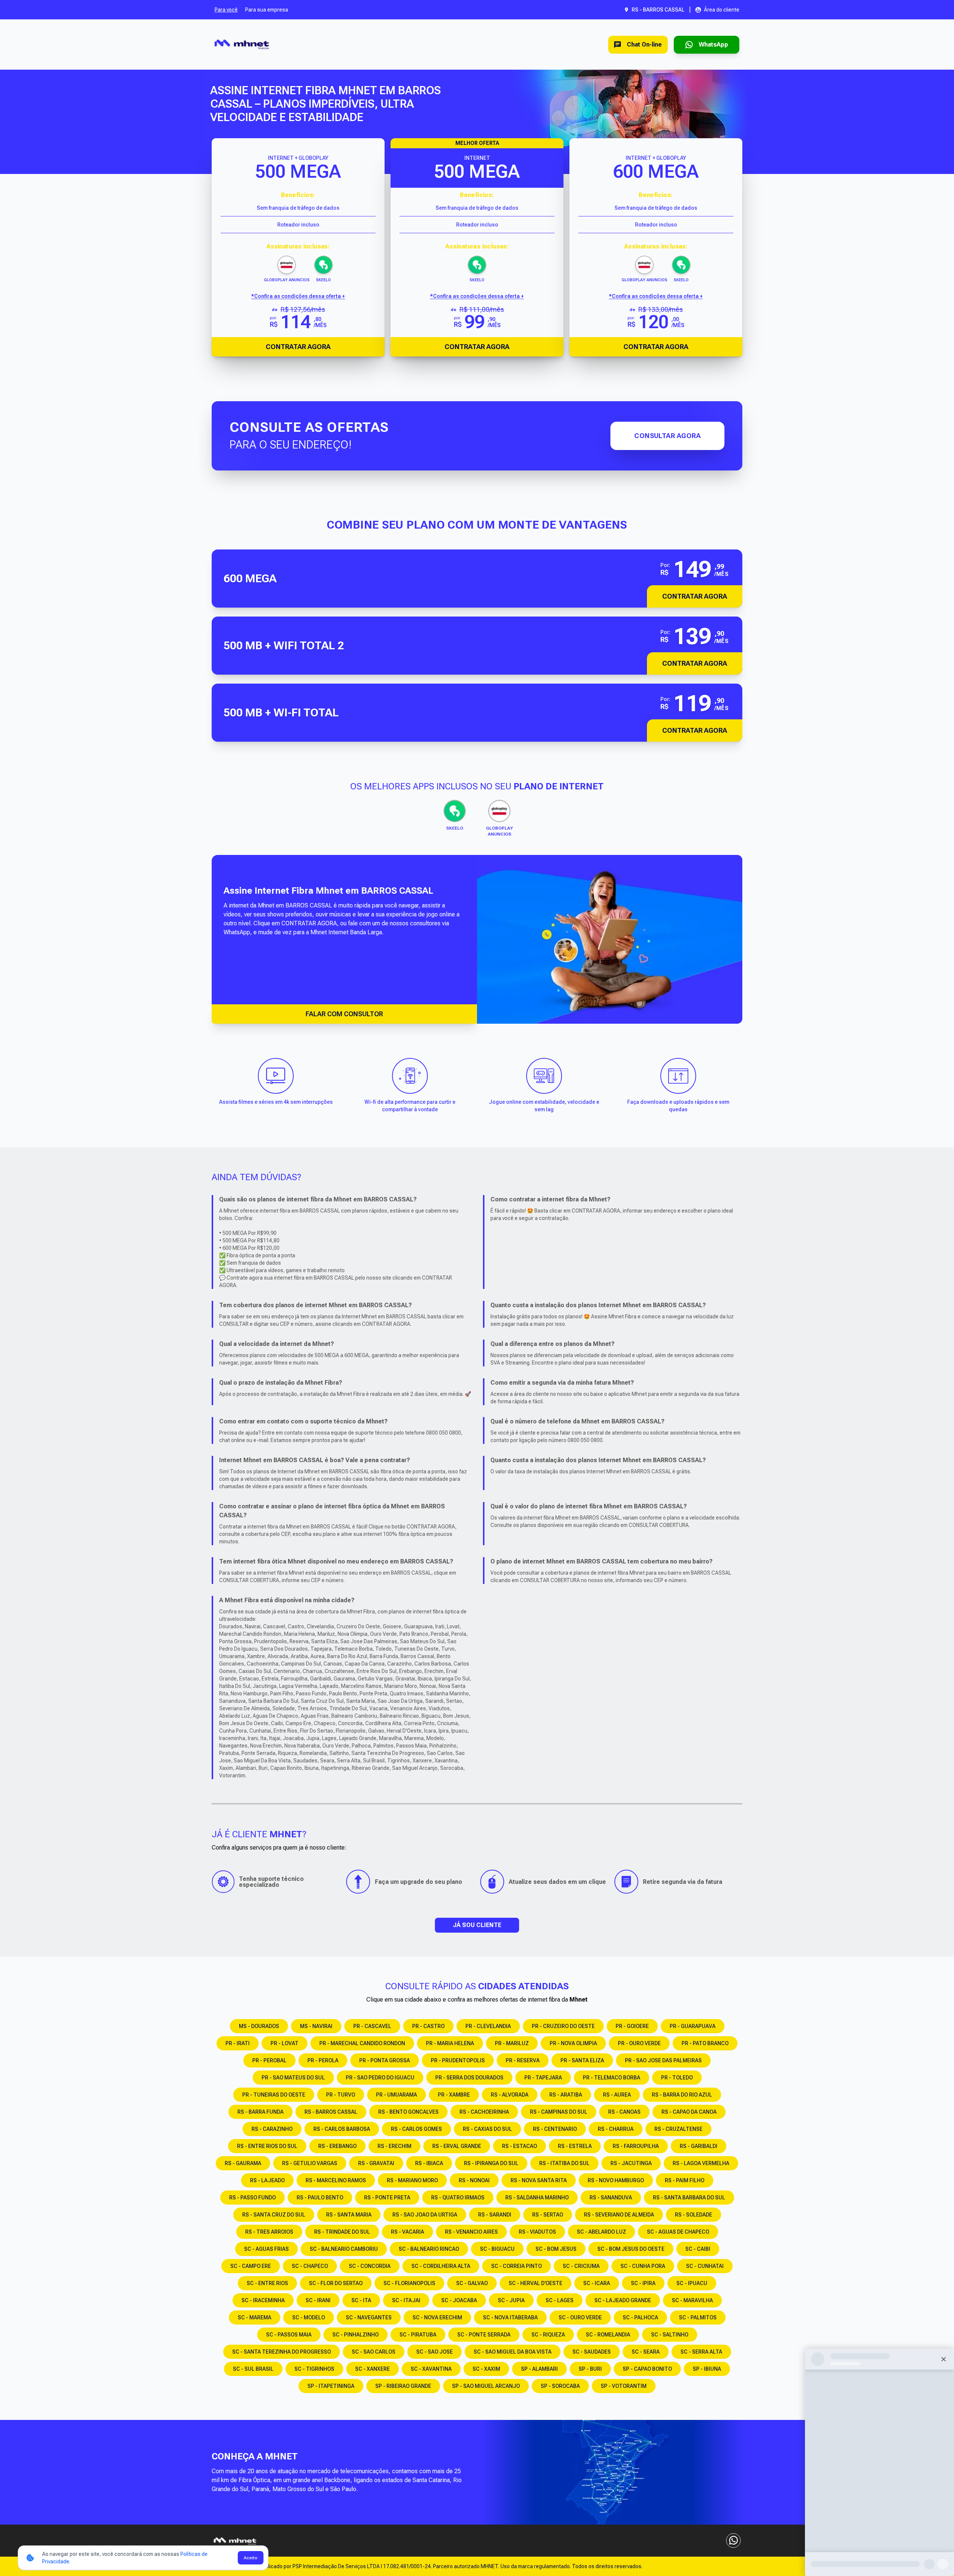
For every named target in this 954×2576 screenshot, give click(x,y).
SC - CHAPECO (310, 2266)
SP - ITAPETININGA (331, 2386)
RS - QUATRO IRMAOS (458, 2198)
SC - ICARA (597, 2283)
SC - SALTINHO (670, 2335)
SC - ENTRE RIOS (267, 2283)
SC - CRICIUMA (581, 2266)
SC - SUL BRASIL (253, 2369)
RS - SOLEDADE (694, 2215)
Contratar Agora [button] (695, 596)
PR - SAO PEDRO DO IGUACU (380, 2078)
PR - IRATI (238, 2043)
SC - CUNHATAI (705, 2266)
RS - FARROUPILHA (636, 2146)
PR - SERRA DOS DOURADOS (469, 2078)
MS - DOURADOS (259, 2026)
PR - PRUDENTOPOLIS (458, 2060)
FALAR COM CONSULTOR (344, 1014)
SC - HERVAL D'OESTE (536, 2283)
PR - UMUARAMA (397, 2095)
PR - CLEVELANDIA (488, 2026)
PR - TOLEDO (677, 2078)
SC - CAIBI (698, 2249)
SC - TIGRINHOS (314, 2369)
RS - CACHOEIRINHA (484, 2112)
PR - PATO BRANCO (705, 2043)
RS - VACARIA (407, 2232)
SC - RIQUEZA (548, 2335)
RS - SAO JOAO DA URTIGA (425, 2215)
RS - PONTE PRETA (387, 2198)
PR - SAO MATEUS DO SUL (293, 2078)
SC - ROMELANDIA (608, 2335)
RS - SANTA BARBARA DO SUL (689, 2198)
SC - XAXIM (486, 2369)
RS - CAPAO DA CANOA (689, 2112)
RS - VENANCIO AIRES (471, 2232)
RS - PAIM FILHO (685, 2180)
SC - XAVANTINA (431, 2369)
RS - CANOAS (624, 2112)
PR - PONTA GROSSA (385, 2060)
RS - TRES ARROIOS (269, 2232)
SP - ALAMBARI (539, 2369)
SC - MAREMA (255, 2317)
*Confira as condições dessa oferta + (298, 296)
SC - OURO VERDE (580, 2317)
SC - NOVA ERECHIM (437, 2317)
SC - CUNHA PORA (643, 2266)
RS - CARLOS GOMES (416, 2129)
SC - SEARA (646, 2352)
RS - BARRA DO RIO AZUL (682, 2095)
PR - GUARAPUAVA (693, 2026)
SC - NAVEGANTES (369, 2317)
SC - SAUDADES (592, 2352)
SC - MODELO (309, 2317)
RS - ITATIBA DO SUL (564, 2163)
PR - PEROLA (323, 2060)
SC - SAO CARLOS (374, 2352)
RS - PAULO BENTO (320, 2198)
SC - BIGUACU (497, 2249)
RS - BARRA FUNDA (260, 2112)
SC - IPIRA (643, 2283)
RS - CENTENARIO (555, 2129)
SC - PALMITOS (698, 2317)
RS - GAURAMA (243, 2163)
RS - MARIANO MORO (412, 2180)
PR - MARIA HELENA (450, 2043)
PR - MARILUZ (512, 2043)
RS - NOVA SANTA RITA (539, 2180)
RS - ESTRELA (575, 2146)
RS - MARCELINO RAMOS (336, 2180)
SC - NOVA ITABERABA (510, 2317)
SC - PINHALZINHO (356, 2335)
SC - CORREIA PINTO (517, 2266)
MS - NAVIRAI (316, 2026)
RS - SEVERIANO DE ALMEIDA (619, 2215)
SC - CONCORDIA (370, 2266)
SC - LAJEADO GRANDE (623, 2300)
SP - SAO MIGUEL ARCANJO (486, 2386)
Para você (226, 10)
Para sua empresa (267, 10)
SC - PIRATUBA (418, 2335)
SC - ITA (361, 2300)
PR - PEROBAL (269, 2060)
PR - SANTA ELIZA (582, 2060)
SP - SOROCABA (560, 2386)
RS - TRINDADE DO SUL (342, 2232)
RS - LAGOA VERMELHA (701, 2163)
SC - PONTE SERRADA (484, 2335)
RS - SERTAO (548, 2215)
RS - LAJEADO (267, 2180)
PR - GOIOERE (632, 2026)
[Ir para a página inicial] (242, 45)
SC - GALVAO (472, 2283)
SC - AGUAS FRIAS (266, 2249)
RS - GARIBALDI (699, 2146)
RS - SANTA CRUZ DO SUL (274, 2215)
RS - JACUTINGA (631, 2163)
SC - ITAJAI (406, 2300)
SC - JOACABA (459, 2300)
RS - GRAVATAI (376, 2163)
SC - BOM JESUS (556, 2249)
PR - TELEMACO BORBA (612, 2078)
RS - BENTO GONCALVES (408, 2112)
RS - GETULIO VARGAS (310, 2163)
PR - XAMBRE (454, 2095)
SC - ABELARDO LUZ (601, 2232)
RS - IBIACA (429, 2163)
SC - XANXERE (372, 2369)
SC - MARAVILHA (692, 2300)
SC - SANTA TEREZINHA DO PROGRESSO (282, 2352)
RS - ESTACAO (519, 2146)
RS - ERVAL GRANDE (457, 2146)
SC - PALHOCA (640, 2317)
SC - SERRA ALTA (701, 2352)
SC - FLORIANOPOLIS (409, 2283)
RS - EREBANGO (337, 2146)
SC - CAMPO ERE (251, 2266)
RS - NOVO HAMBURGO (616, 2180)
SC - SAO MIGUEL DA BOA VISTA (513, 2352)
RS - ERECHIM (394, 2146)
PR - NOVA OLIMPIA (573, 2043)
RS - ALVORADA (510, 2095)
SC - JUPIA (511, 2300)
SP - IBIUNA (707, 2369)
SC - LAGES (560, 2300)
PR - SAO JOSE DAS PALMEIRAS (663, 2060)
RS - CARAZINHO (272, 2129)
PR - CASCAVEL (372, 2026)
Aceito (251, 2558)
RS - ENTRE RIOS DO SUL (267, 2146)
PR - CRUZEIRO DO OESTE (563, 2026)
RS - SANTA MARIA (349, 2215)
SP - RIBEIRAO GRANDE (403, 2386)
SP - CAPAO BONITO (647, 2369)
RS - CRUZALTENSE (678, 2129)
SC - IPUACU (692, 2283)
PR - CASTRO (428, 2026)
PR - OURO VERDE (639, 2043)
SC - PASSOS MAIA (289, 2335)
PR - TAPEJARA (543, 2078)
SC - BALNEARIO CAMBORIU (344, 2249)
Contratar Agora (298, 347)
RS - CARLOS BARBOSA (342, 2129)
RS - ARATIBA (566, 2095)
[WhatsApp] (733, 2541)
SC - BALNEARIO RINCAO (429, 2249)
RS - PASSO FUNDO (252, 2198)
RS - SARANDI (495, 2215)
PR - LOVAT (285, 2043)
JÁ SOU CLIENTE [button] (477, 1925)
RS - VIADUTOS (537, 2232)
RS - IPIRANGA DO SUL (491, 2163)
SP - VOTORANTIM (624, 2386)
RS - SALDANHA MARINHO (537, 2198)
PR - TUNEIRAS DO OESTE (274, 2095)
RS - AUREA (617, 2095)
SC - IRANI (318, 2300)
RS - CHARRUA (616, 2129)
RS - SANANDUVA (611, 2198)
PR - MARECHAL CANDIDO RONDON (362, 2043)
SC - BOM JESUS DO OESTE (631, 2249)
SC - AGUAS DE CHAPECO (678, 2232)
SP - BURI (590, 2369)
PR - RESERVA (523, 2060)
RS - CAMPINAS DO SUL (559, 2112)
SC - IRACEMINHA (263, 2300)
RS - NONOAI (474, 2180)
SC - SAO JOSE (435, 2352)
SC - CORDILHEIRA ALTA (441, 2266)
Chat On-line (644, 45)
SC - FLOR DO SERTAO (336, 2283)
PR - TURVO (341, 2095)
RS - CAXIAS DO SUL (487, 2129)
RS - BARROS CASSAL (331, 2112)
